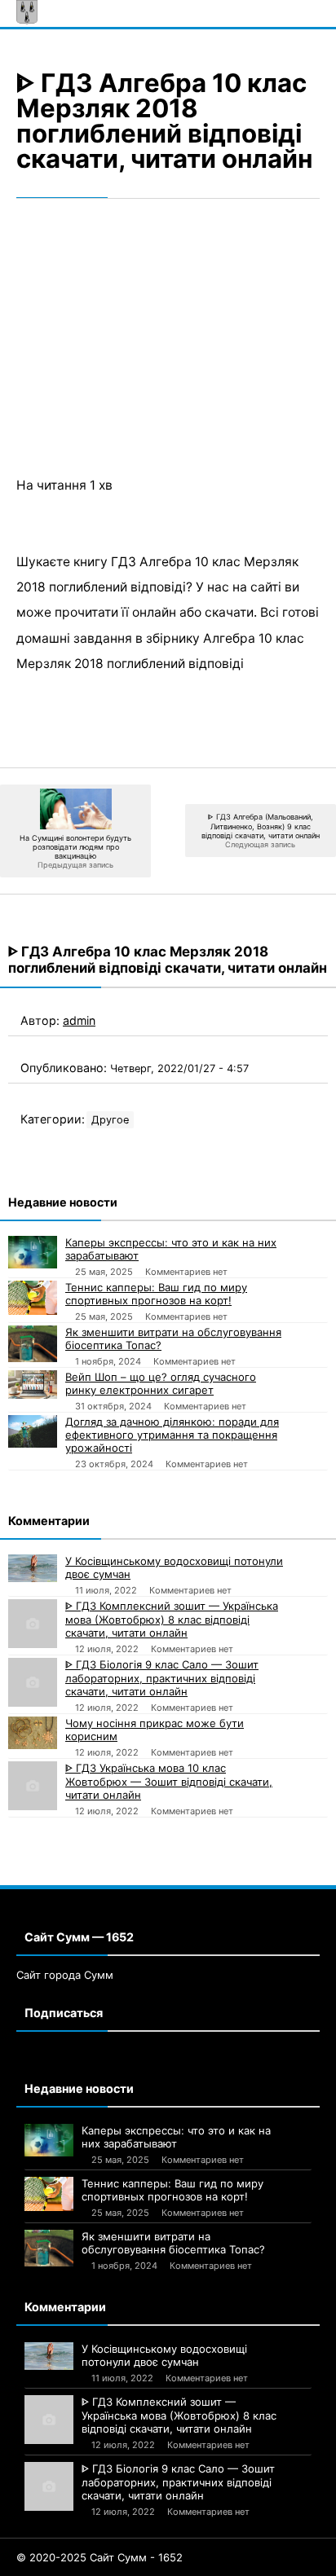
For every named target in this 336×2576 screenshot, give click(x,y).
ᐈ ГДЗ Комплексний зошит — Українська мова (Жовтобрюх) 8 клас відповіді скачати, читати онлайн (172, 1619)
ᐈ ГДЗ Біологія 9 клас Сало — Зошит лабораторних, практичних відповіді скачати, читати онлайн (162, 1678)
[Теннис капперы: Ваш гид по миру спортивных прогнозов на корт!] (33, 1298)
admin (79, 1020)
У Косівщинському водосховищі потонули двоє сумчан (174, 1567)
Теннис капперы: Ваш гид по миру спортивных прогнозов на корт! (156, 1294)
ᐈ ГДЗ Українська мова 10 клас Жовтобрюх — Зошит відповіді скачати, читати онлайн (169, 1781)
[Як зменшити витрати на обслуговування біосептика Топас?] (33, 1344)
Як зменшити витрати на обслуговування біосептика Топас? (173, 1339)
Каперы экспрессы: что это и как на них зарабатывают (171, 1249)
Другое (110, 1120)
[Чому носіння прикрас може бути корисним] (33, 1733)
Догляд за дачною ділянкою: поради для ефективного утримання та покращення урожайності (172, 1435)
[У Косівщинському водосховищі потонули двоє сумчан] (33, 1568)
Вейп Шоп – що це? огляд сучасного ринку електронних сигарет (161, 1383)
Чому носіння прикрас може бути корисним (155, 1730)
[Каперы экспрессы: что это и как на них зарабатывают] (33, 1252)
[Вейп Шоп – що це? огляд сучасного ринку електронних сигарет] (33, 1384)
